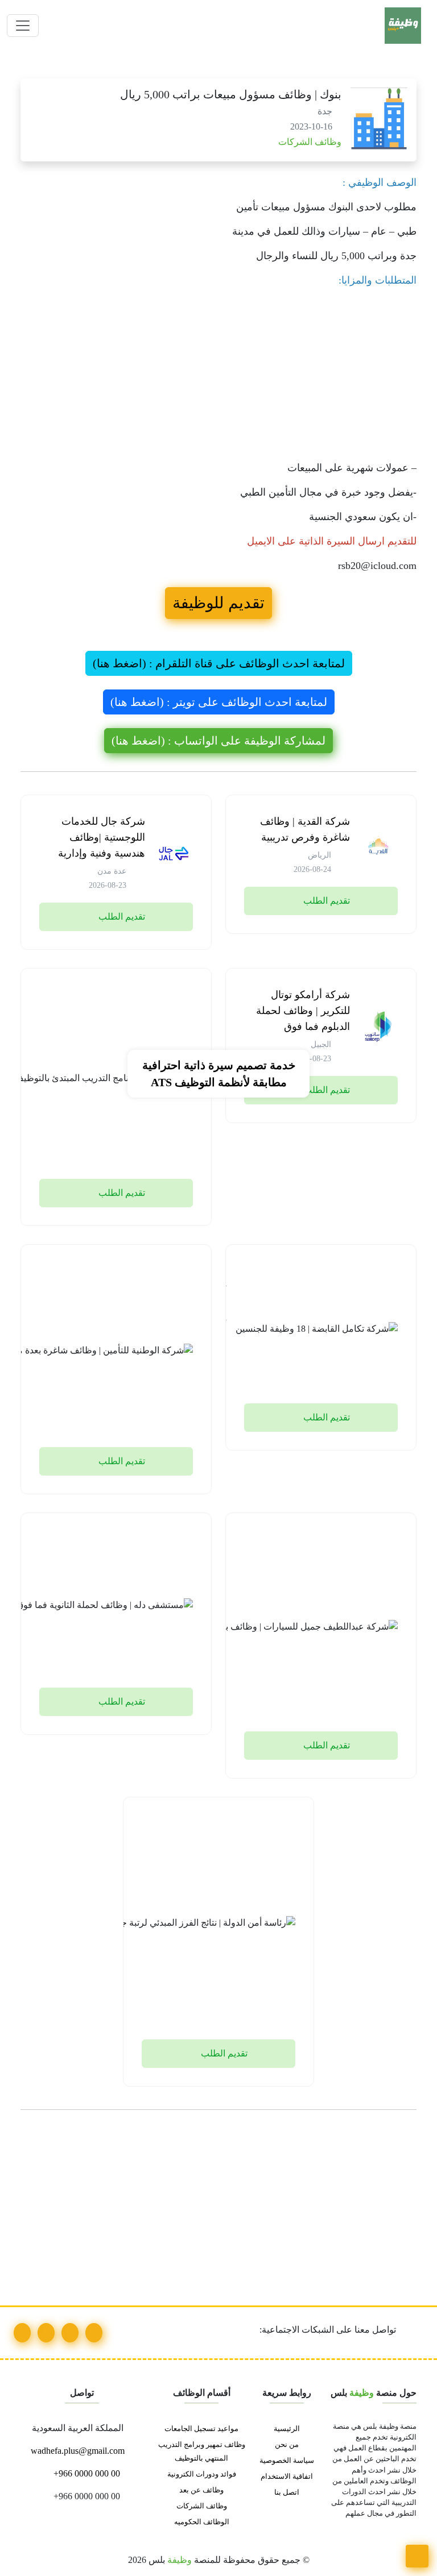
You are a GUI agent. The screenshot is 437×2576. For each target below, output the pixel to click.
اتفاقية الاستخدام (287, 2477)
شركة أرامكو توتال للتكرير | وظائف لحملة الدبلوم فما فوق (303, 1011)
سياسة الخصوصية (287, 2461)
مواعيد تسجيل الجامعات (201, 2429)
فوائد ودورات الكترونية (202, 2474)
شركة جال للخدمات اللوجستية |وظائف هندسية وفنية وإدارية (102, 837)
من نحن (287, 2445)
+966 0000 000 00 (86, 2473)
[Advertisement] (218, 377)
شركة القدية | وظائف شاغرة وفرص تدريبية (305, 829)
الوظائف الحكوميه (202, 2522)
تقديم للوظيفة (218, 603)
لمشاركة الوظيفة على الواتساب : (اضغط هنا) (218, 741)
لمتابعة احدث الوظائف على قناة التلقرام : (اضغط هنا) (219, 663)
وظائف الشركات (309, 142)
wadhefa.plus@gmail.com (79, 2451)
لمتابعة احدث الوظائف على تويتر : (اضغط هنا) (219, 702)
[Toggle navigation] (23, 26)
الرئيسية (287, 2429)
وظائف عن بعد (201, 2490)
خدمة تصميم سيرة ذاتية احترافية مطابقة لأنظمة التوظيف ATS (219, 1074)
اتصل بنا (287, 2492)
